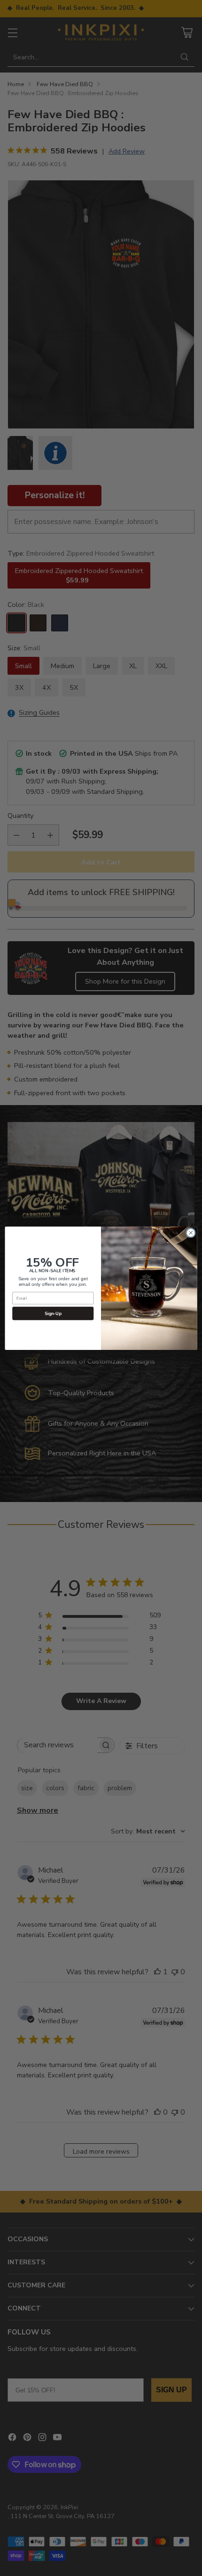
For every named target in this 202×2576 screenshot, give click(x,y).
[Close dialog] (191, 1233)
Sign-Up (53, 1313)
